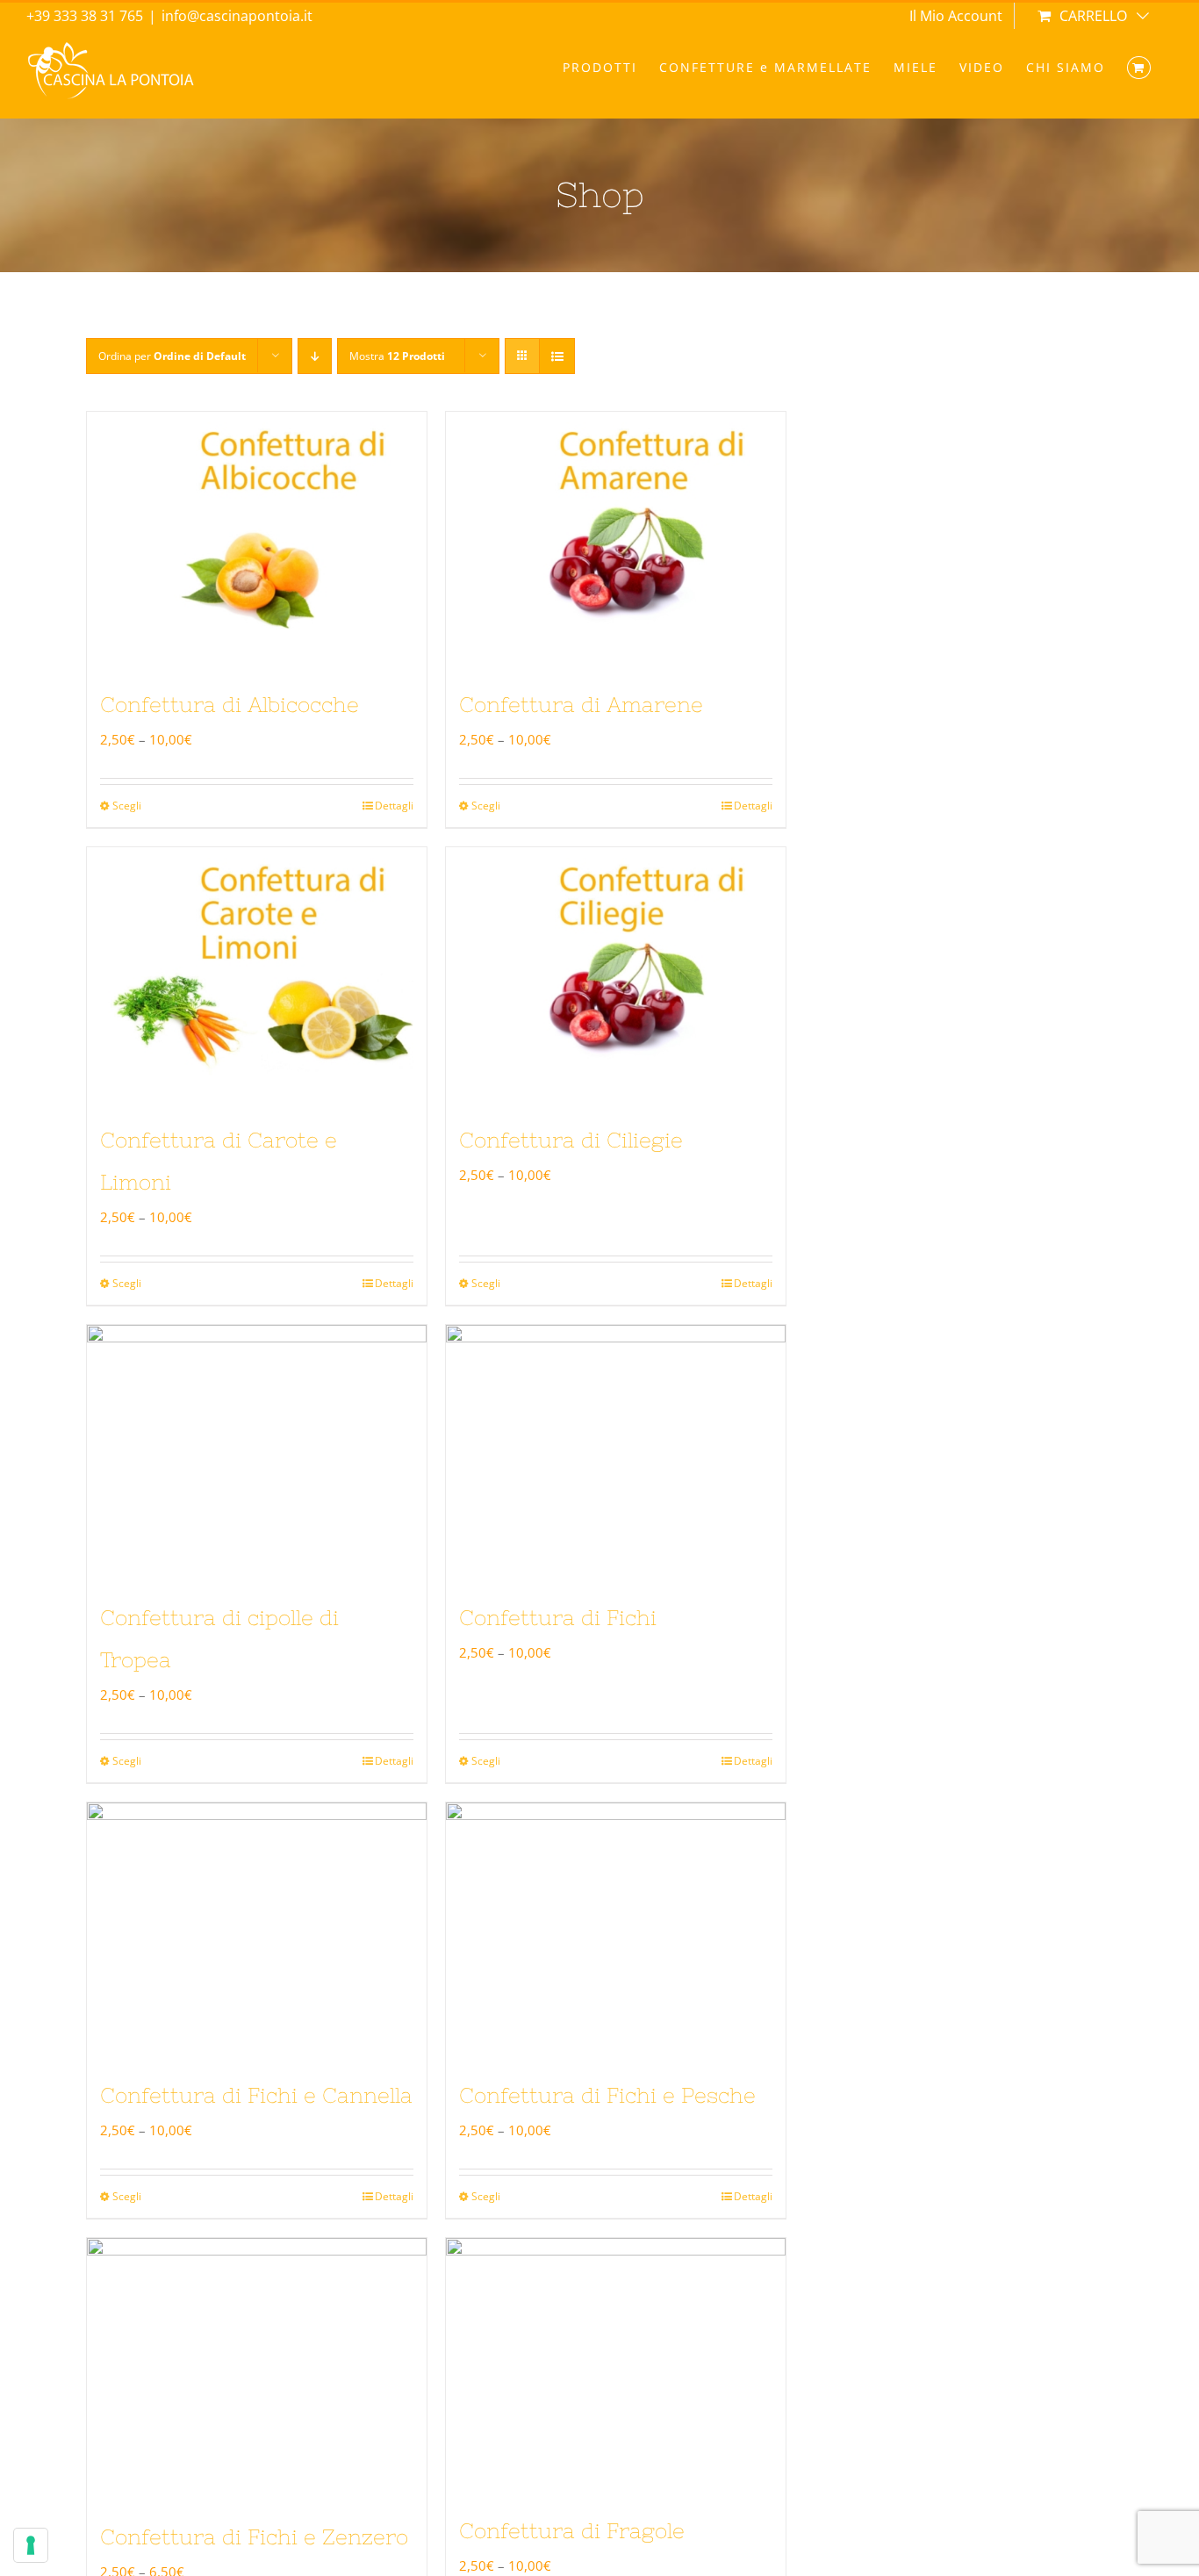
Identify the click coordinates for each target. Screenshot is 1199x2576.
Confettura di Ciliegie (571, 1140)
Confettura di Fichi (558, 1618)
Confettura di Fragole (572, 2531)
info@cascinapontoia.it (237, 16)
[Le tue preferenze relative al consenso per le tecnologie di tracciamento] (31, 2545)
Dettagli (394, 806)
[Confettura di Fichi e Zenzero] (257, 2368)
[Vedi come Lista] (557, 356)
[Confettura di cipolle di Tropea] (257, 1452)
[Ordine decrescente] (315, 356)
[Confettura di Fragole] (616, 2365)
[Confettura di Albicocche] (257, 539)
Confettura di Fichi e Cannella (256, 2095)
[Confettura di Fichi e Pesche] (616, 1930)
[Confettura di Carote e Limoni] (257, 975)
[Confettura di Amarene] (616, 539)
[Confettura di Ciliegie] (616, 975)
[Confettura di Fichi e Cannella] (257, 1930)
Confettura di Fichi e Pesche (607, 2095)
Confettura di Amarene (581, 705)
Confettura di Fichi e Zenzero (254, 2537)
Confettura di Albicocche (230, 705)
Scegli (127, 806)
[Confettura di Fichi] (616, 1452)
